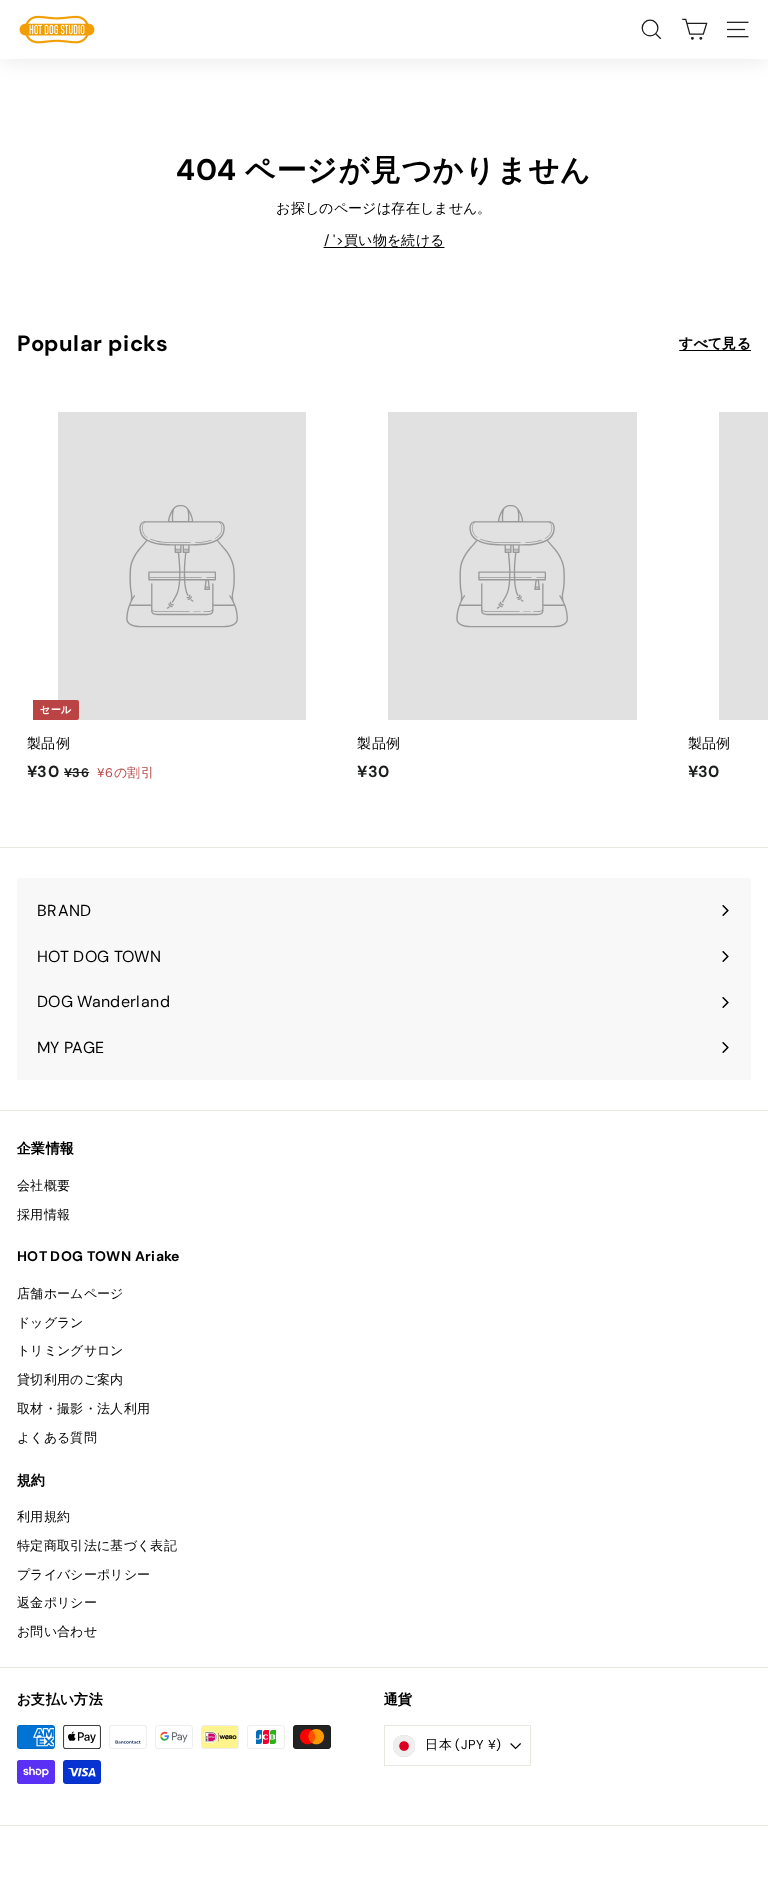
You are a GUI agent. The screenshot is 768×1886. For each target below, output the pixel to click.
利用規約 (43, 1516)
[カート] (694, 29)
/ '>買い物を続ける (384, 240)
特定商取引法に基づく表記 (97, 1545)
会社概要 (43, 1185)
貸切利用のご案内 (70, 1379)
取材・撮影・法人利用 (84, 1408)
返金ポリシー (57, 1602)
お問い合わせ (57, 1631)
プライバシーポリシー (84, 1574)
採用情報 (43, 1214)
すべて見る (715, 343)
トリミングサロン (70, 1350)
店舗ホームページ (70, 1293)
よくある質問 (57, 1437)
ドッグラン (50, 1322)
